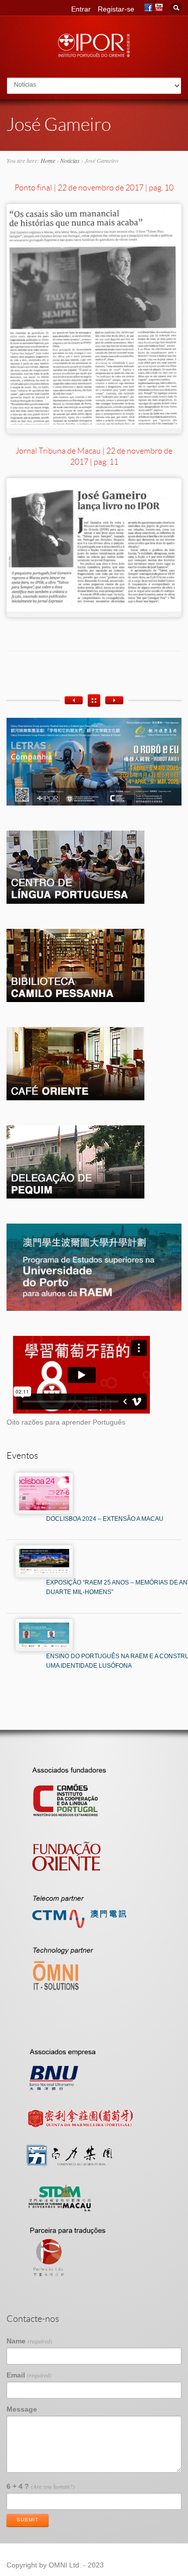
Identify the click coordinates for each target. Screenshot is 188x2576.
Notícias (70, 160)
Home (48, 160)
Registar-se (116, 9)
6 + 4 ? (41, 2486)
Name (29, 2341)
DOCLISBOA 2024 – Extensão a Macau (105, 1519)
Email (29, 2375)
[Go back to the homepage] (94, 54)
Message (22, 2409)
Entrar (81, 9)
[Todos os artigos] (94, 701)
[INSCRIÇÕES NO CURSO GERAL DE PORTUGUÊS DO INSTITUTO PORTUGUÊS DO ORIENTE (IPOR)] (114, 700)
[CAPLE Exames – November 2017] (74, 700)
